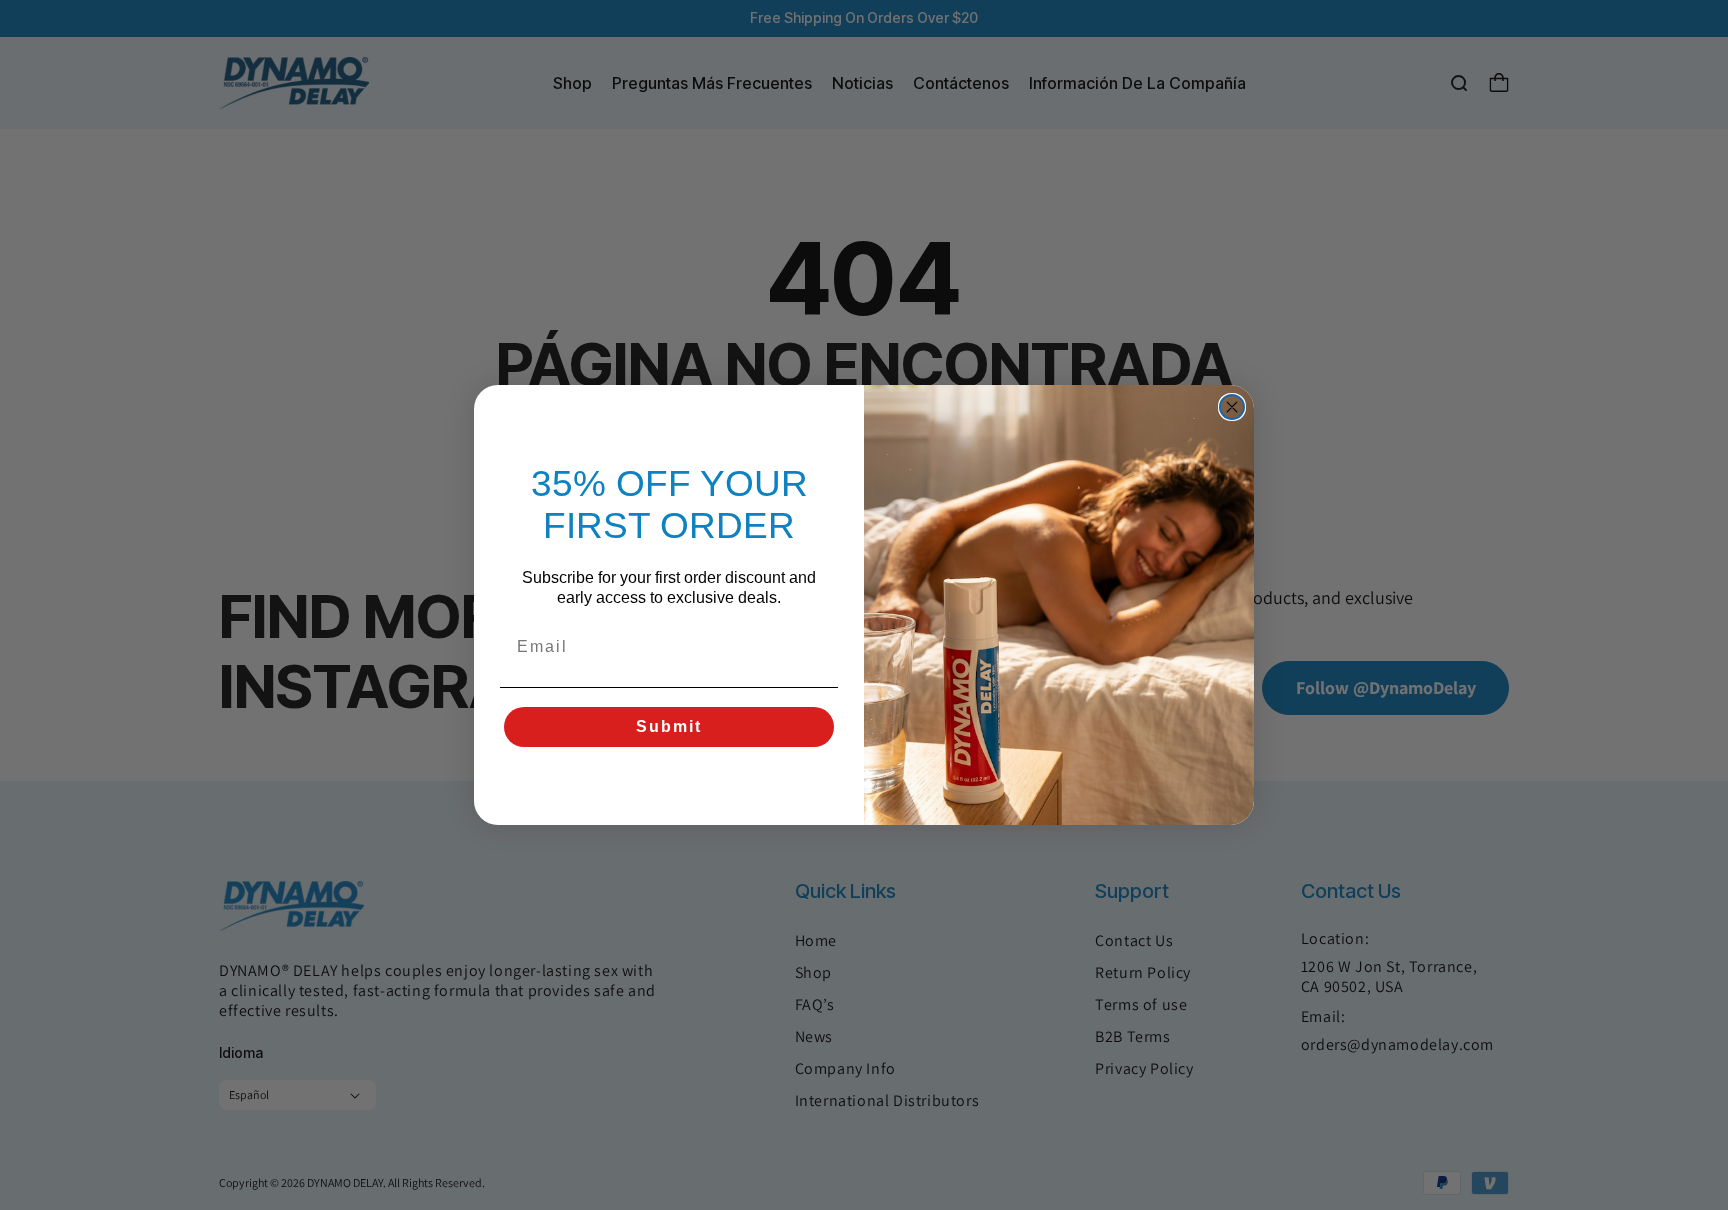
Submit (669, 726)
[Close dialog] (1232, 407)
